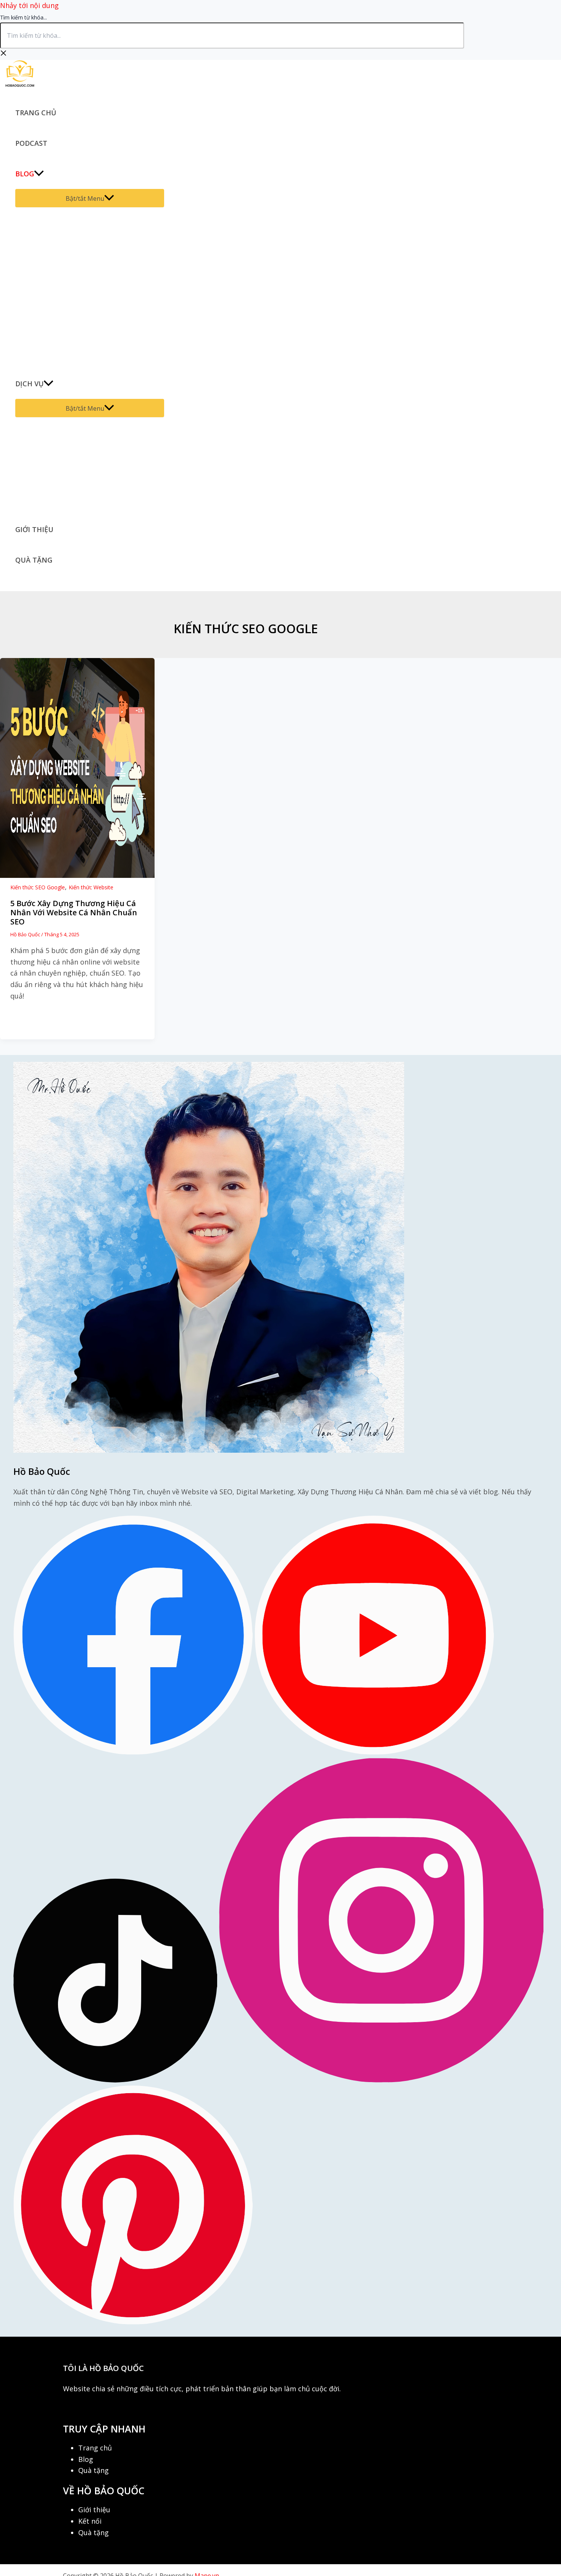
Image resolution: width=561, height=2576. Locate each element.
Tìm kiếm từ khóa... (23, 17)
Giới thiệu (34, 529)
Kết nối (90, 2521)
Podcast (31, 143)
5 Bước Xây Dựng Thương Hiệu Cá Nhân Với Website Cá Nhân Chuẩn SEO (74, 912)
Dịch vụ (29, 384)
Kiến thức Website (91, 887)
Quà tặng (34, 560)
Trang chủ (36, 113)
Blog (25, 174)
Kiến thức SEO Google (38, 887)
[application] (39, 174)
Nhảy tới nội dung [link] (29, 5)
